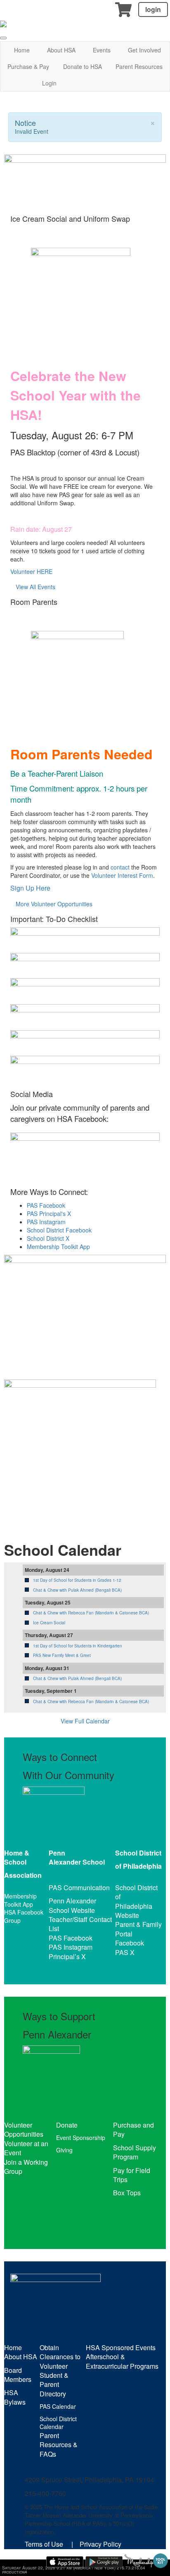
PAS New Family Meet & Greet (62, 1655)
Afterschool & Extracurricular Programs (122, 2361)
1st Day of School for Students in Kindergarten (78, 1646)
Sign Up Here (30, 888)
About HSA (61, 50)
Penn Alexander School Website (72, 1905)
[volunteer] (80, 1449)
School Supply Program (135, 2152)
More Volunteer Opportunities (54, 904)
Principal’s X (67, 1956)
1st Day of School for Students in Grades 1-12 (77, 1580)
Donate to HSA (83, 66)
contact (120, 867)
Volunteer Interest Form (122, 875)
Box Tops (127, 2193)
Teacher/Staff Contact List (80, 1924)
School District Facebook (59, 1230)
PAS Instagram (46, 1222)
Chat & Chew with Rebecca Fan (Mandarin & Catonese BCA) (91, 1613)
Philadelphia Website (134, 1911)
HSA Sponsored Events (121, 2347)
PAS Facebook (46, 1205)
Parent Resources (139, 66)
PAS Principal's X (49, 1213)
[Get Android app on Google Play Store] (104, 2562)
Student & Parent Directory (54, 2384)
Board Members (18, 2375)
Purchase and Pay (133, 2129)
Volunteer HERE (31, 571)
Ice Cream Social (49, 1623)
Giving (64, 2150)
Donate (67, 2125)
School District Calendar (58, 2423)
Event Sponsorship (81, 2138)
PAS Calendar (58, 2406)
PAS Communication (79, 1888)
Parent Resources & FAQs (59, 2445)
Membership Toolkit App (58, 1247)
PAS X (125, 1952)
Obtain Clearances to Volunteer (60, 2357)
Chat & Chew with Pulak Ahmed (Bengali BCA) (77, 1590)
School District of (136, 1892)
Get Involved (144, 50)
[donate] (85, 1308)
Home (22, 50)
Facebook (130, 1943)
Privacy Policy (100, 2544)
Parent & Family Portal (138, 1929)
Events (102, 50)
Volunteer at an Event (26, 2148)
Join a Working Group (26, 2167)
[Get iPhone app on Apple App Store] (65, 2562)
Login (49, 83)
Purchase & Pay (28, 66)
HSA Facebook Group (24, 1916)
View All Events (35, 587)
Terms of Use (44, 2544)
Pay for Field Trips (132, 2175)
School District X (48, 1238)
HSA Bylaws (15, 2397)
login (153, 9)
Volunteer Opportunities (24, 2129)
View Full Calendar (85, 1721)
